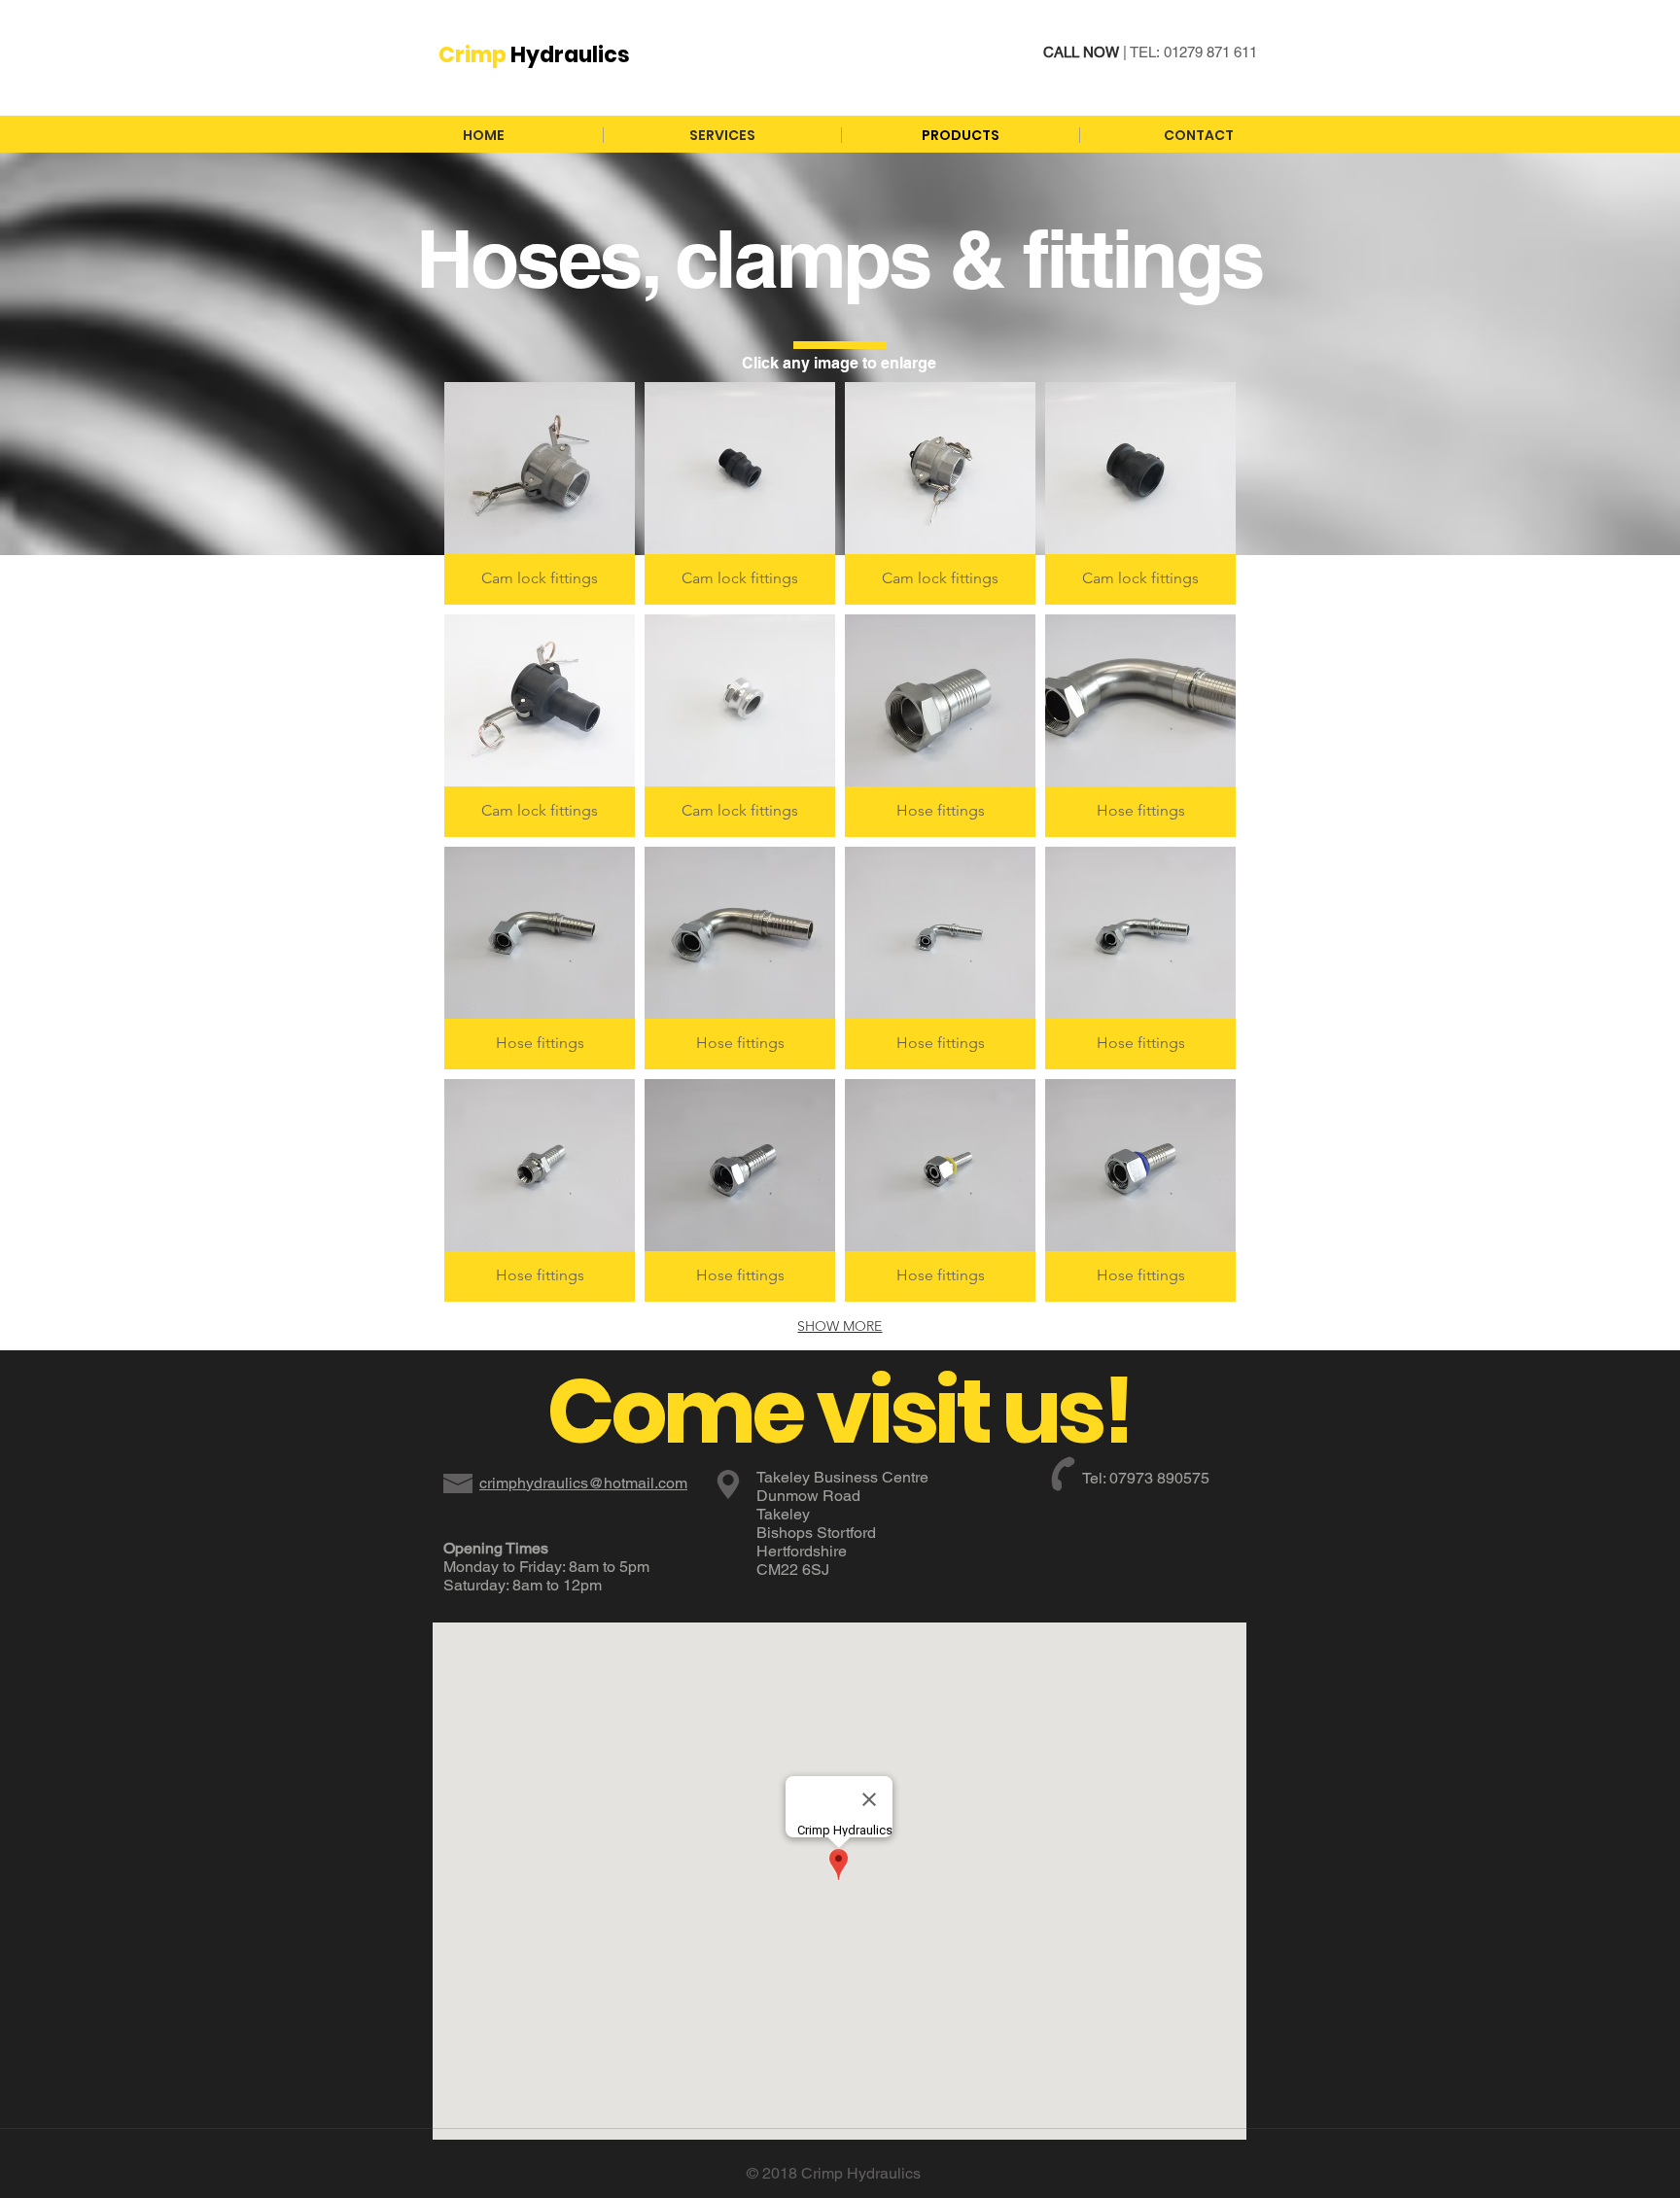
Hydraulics (534, 55)
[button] (540, 493)
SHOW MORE (840, 1326)
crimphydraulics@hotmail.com (583, 1483)
